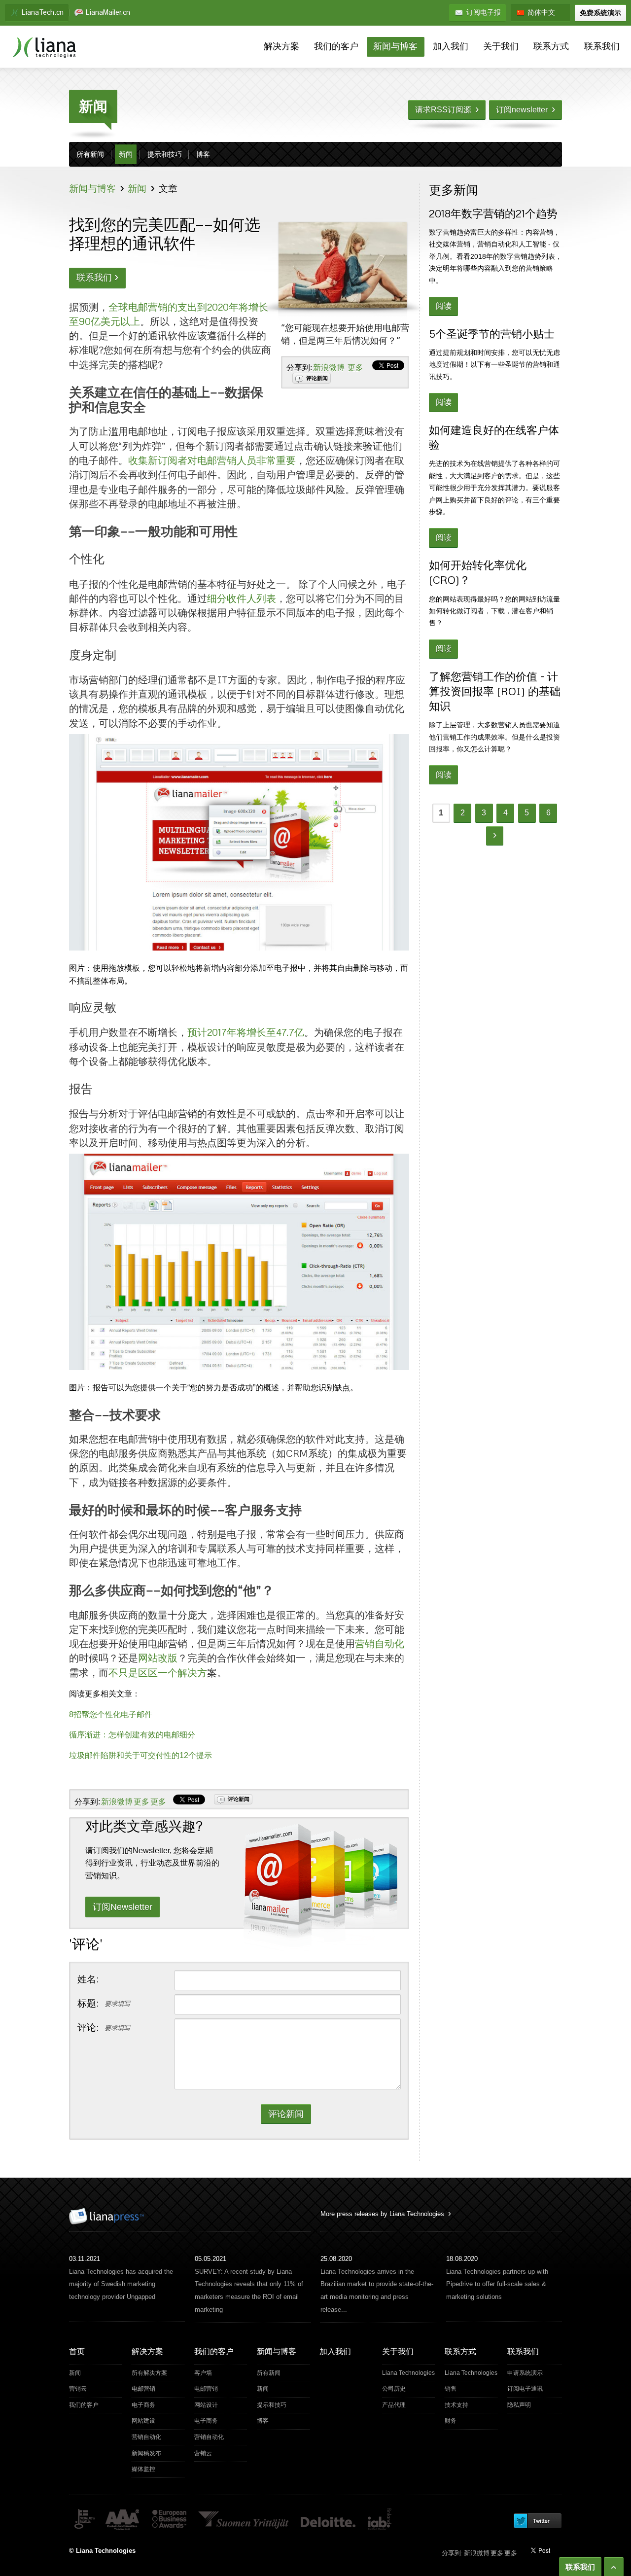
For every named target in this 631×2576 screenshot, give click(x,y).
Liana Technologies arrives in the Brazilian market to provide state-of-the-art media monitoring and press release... (377, 2291)
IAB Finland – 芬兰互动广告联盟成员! (380, 2520)
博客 (203, 155)
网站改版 (158, 1658)
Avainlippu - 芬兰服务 (84, 2520)
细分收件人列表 (242, 598)
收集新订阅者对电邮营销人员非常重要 (212, 460)
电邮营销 (143, 2389)
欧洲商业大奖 (169, 2520)
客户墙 (203, 2373)
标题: (104, 2004)
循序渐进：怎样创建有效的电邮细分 (132, 1735)
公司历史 (394, 2389)
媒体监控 (143, 2469)
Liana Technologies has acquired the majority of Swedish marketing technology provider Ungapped (121, 2284)
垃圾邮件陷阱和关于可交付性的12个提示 (140, 1755)
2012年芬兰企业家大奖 (244, 2520)
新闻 (126, 155)
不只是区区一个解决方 (158, 1672)
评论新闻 (317, 378)
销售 (451, 2389)
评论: (104, 2028)
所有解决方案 (149, 2373)
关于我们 (501, 47)
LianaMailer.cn (108, 13)
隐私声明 (519, 2405)
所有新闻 (90, 155)
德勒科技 (329, 2520)
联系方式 (551, 47)
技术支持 (456, 2405)
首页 (77, 2351)
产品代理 (394, 2405)
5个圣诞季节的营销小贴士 (492, 334)
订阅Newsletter (123, 1907)
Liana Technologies (408, 2373)
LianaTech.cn (43, 13)
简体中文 (541, 13)
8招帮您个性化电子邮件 (111, 1714)
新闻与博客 (395, 47)
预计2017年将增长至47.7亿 (246, 1032)
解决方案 (281, 47)
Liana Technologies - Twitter (537, 2521)
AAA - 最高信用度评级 (123, 2520)
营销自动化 (380, 1643)
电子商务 (143, 2405)
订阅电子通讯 (525, 2389)
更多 (355, 368)
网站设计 (206, 2405)
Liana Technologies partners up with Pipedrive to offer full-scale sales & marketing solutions (497, 2284)
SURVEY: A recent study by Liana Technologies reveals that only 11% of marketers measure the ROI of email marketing (249, 2291)
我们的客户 (336, 47)
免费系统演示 (600, 13)
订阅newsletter (526, 109)
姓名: (88, 1980)
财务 (451, 2421)
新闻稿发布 (146, 2453)
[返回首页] (44, 48)
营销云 (78, 2389)
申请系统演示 (525, 2373)
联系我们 (602, 47)
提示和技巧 (165, 155)
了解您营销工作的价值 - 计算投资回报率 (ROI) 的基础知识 (495, 691)
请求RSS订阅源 (447, 109)
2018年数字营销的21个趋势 (493, 213)
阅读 (444, 306)
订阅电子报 (484, 13)
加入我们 (451, 47)
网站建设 (143, 2421)
